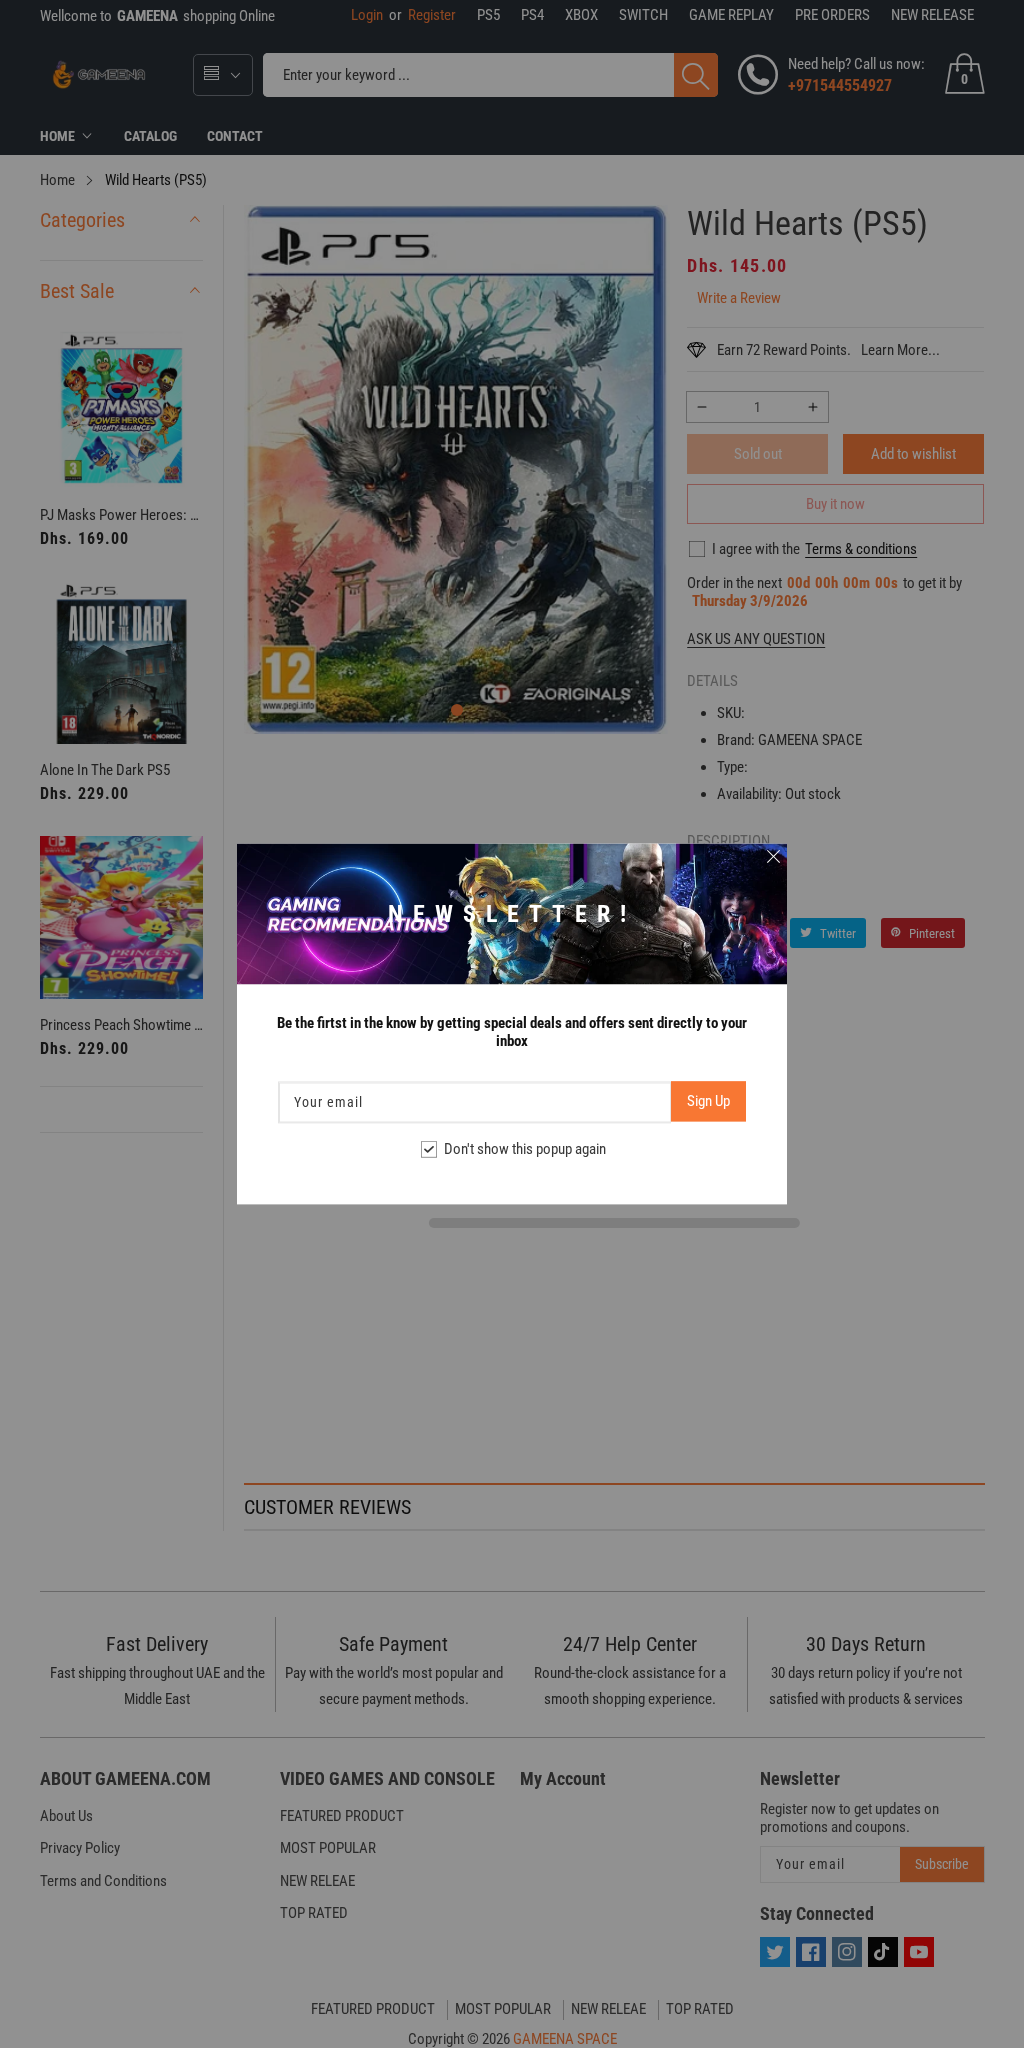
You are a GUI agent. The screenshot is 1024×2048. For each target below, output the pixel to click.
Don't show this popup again (525, 1150)
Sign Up (708, 1102)
